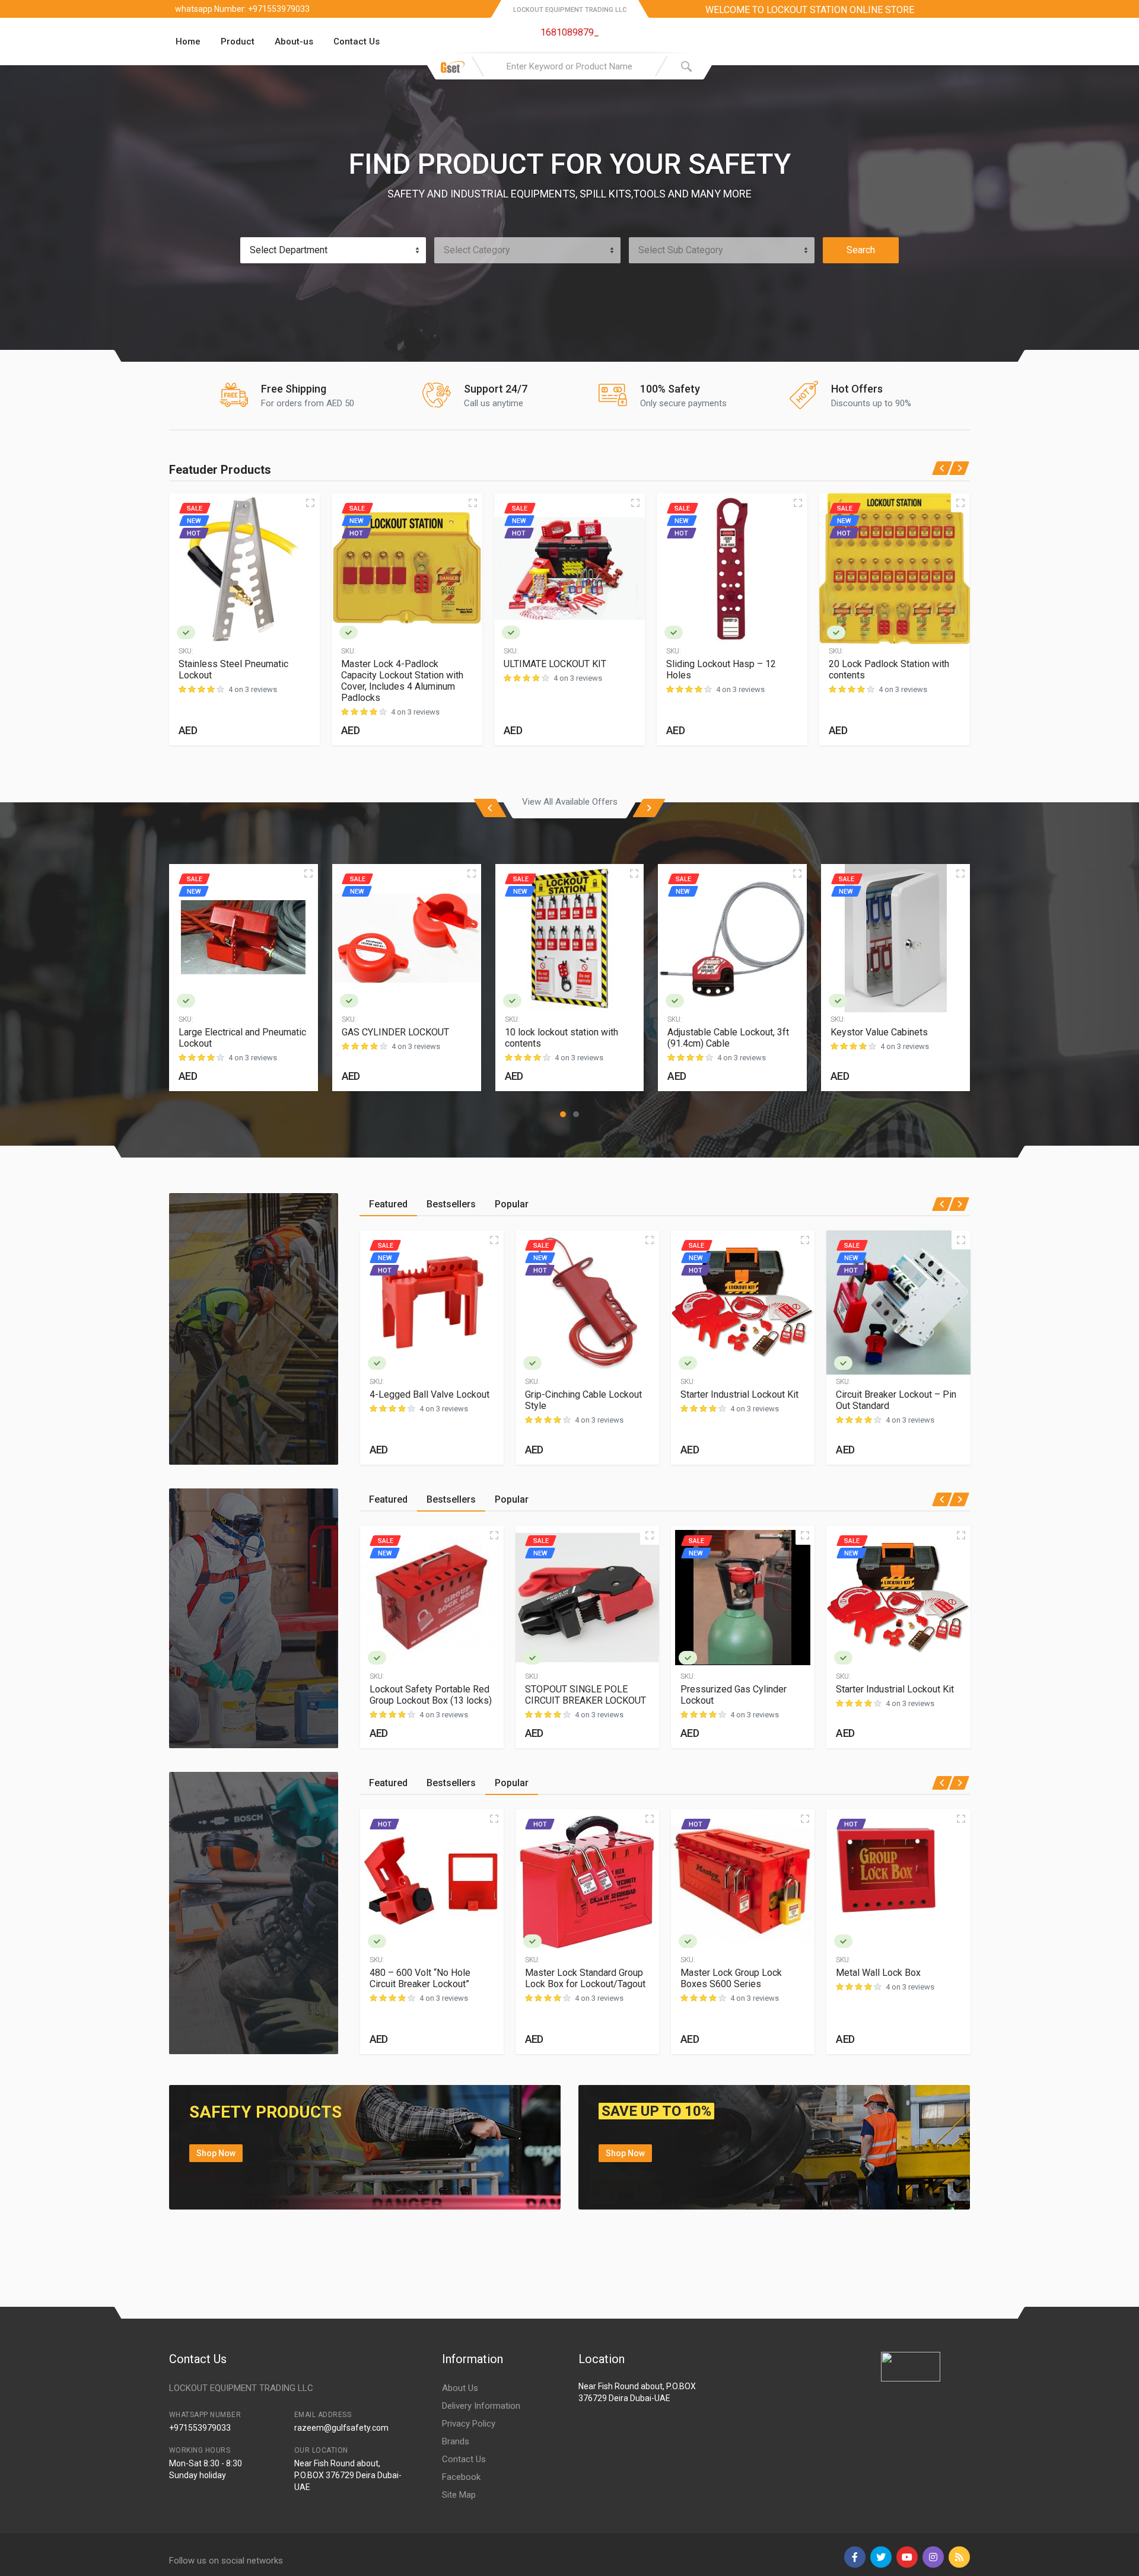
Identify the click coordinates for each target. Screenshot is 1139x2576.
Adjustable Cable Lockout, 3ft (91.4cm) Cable (728, 1038)
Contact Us (357, 42)
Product (238, 42)
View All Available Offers (570, 802)
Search (861, 250)
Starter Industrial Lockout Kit (739, 1394)
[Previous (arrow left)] (21, 1288)
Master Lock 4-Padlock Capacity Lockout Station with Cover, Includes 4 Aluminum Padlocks (402, 681)
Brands (456, 2441)
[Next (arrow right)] (1118, 1288)
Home (188, 42)
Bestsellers (451, 1204)
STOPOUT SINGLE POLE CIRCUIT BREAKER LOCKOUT (586, 1695)
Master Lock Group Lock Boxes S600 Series (731, 1978)
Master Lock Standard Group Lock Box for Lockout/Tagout (585, 1978)
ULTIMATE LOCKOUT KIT (555, 664)
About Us (460, 2388)
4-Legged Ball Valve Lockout (429, 1394)
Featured (388, 1204)
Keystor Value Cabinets (879, 1032)
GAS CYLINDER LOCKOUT (395, 1032)
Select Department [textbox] (289, 250)
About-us (294, 42)
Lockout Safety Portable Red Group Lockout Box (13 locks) (431, 1695)
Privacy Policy (469, 2424)
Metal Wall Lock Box (878, 1973)
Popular (512, 1204)
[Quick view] (310, 503)
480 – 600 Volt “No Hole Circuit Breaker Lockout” (420, 1978)
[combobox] (333, 250)
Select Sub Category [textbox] (681, 250)
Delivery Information (481, 2406)
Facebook (461, 2477)
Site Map (459, 2495)
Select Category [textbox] (477, 250)
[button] (563, 1114)
